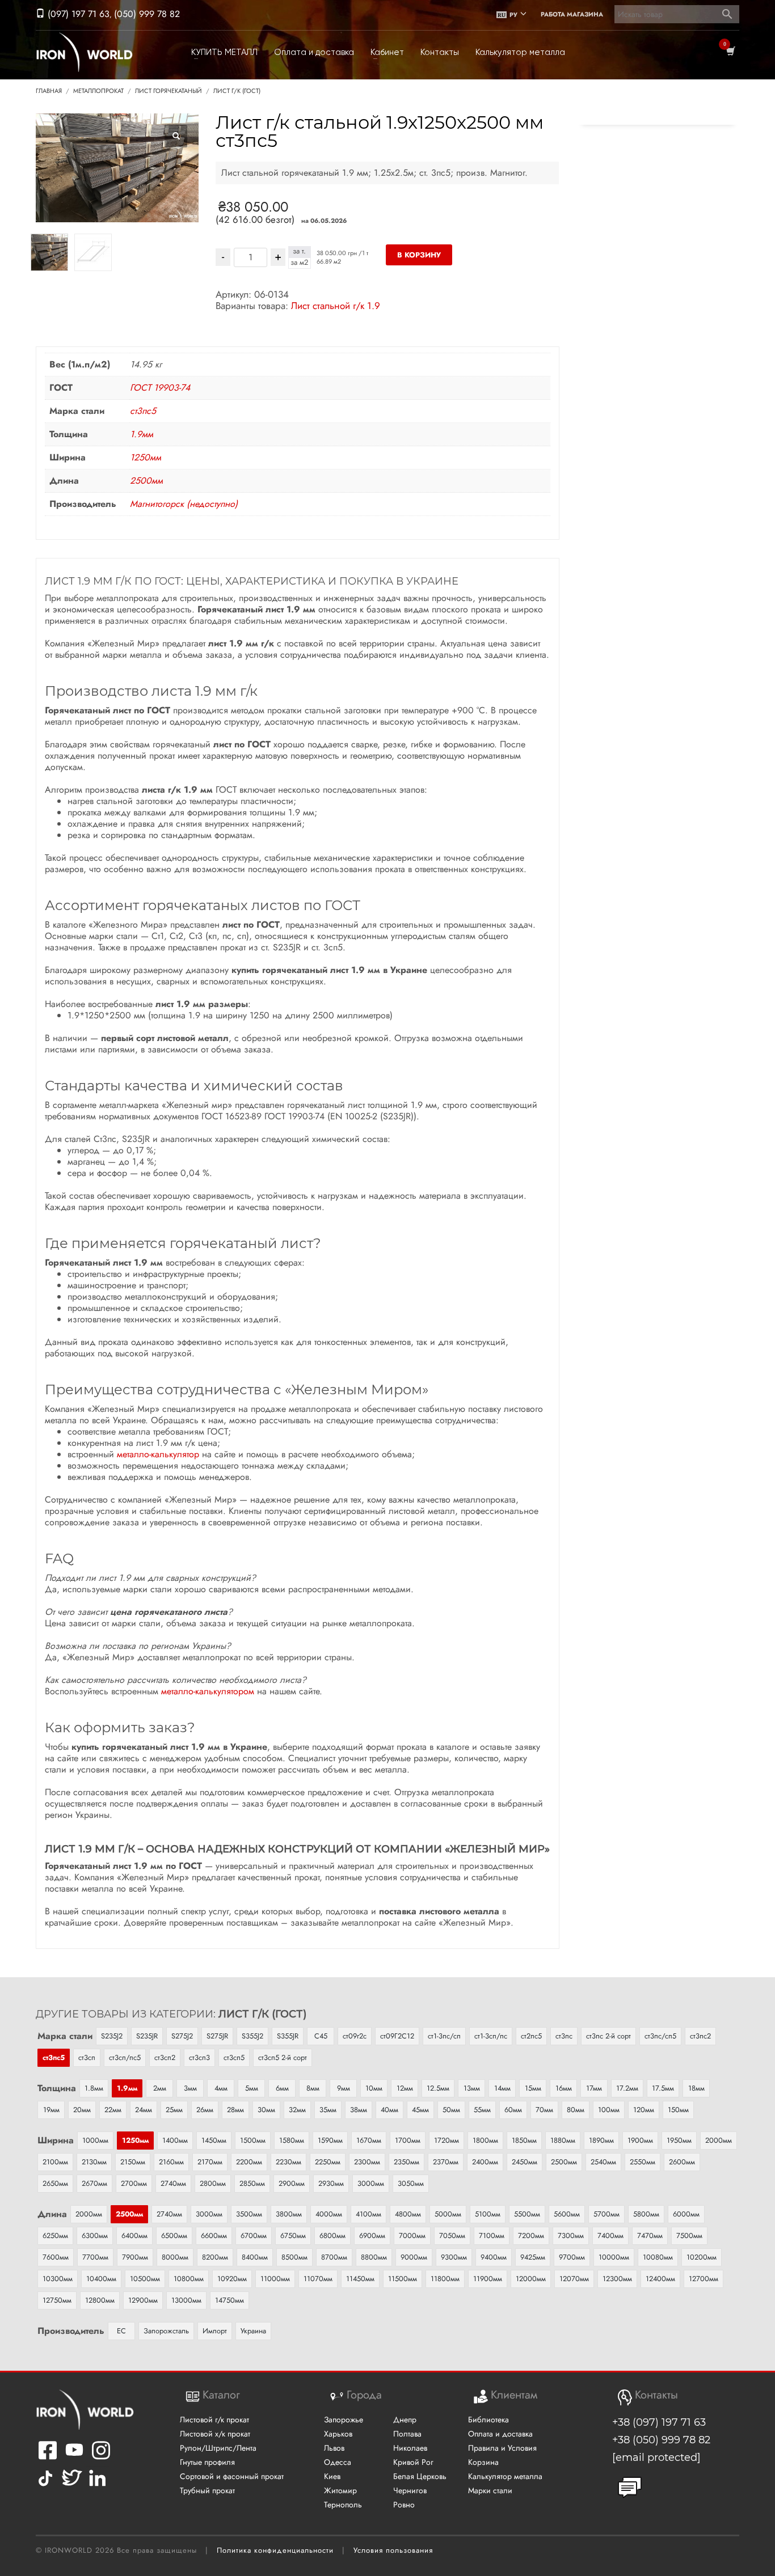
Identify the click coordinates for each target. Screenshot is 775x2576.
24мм (144, 2110)
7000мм (412, 2236)
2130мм (94, 2162)
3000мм (371, 2183)
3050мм (411, 2183)
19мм (51, 2110)
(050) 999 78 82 (147, 14)
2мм (160, 2088)
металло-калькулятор (158, 1454)
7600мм (56, 2257)
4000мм (329, 2214)
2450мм (525, 2162)
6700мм (254, 2236)
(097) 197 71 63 (77, 14)
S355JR (288, 2036)
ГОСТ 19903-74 (160, 388)
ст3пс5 (143, 411)
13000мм (186, 2300)
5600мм (567, 2214)
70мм (544, 2110)
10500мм (145, 2279)
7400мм (610, 2236)
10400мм (101, 2279)
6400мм (134, 2236)
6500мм (174, 2236)
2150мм (133, 2162)
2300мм (367, 2162)
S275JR (217, 2036)
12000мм (531, 2279)
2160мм (171, 2162)
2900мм (292, 2183)
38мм (359, 2110)
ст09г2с (355, 2036)
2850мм (252, 2183)
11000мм (275, 2279)
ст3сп (87, 2057)
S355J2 (252, 2036)
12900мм (143, 2300)
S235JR (147, 2036)
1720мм (447, 2140)
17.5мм (663, 2088)
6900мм (372, 2236)
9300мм (454, 2257)
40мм (389, 2110)
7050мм (452, 2236)
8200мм (215, 2257)
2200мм (249, 2162)
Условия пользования (393, 2550)
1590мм (330, 2140)
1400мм (175, 2140)
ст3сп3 (199, 2057)
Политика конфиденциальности (275, 2550)
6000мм (686, 2214)
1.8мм (94, 2088)
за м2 (299, 263)
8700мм (334, 2257)
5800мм (646, 2214)
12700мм (704, 2279)
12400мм (660, 2279)
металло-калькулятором (208, 1691)
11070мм (318, 2279)
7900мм (135, 2257)
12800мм (100, 2300)
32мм (297, 2110)
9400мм (494, 2257)
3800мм (289, 2214)
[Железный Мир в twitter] (71, 2486)
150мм (678, 2110)
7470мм (650, 2236)
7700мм (95, 2257)
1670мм (369, 2140)
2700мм (134, 2183)
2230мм (288, 2162)
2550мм (643, 2162)
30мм (266, 2110)
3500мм (249, 2214)
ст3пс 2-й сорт (608, 2036)
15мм (533, 2088)
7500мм (689, 2236)
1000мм (95, 2140)
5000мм (448, 2214)
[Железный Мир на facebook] (48, 2458)
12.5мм (438, 2088)
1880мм (563, 2140)
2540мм (603, 2162)
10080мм (658, 2257)
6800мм (332, 2236)
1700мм (408, 2140)
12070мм (574, 2279)
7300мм (571, 2236)
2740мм (173, 2183)
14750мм (229, 2300)
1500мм (253, 2140)
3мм (190, 2088)
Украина (253, 2331)
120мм (644, 2110)
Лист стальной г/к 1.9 (336, 306)
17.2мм (627, 2088)
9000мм (414, 2257)
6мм (282, 2088)
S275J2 (182, 2036)
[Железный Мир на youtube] (74, 2458)
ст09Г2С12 (397, 2036)
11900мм (488, 2279)
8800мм (374, 2257)
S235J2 (112, 2036)
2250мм (328, 2162)
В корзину (419, 255)
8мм (313, 2088)
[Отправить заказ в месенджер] (630, 2488)
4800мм (408, 2214)
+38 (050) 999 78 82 (661, 2440)
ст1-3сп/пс (491, 2036)
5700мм (606, 2214)
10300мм (58, 2279)
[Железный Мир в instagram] (101, 2458)
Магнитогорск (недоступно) (184, 504)
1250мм (146, 457)
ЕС (121, 2331)
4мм (221, 2088)
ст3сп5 (234, 2057)
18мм (696, 2088)
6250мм (55, 2236)
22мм (113, 2110)
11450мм (360, 2279)
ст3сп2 (165, 2057)
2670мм (94, 2183)
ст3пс (564, 2036)
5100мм (488, 2214)
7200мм (531, 2236)
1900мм (640, 2140)
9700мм (572, 2257)
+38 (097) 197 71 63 (659, 2422)
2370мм (446, 2162)
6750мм (293, 2236)
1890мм (601, 2140)
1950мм (679, 2140)
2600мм (682, 2162)
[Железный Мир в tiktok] (45, 2486)
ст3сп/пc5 (125, 2057)
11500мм (403, 2279)
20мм (82, 2110)
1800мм (485, 2140)
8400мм (255, 2257)
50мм (451, 2110)
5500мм (527, 2214)
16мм (564, 2088)
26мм (205, 2110)
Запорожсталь (166, 2331)
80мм (576, 2110)
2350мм (407, 2162)
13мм (472, 2088)
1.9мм (142, 434)
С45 (321, 2036)
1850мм (524, 2140)
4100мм (368, 2214)
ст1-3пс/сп (444, 2036)
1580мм (292, 2140)
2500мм (146, 481)
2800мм (213, 2183)
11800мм (445, 2279)
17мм (594, 2088)
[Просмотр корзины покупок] (730, 52)
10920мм (232, 2279)
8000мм (175, 2257)
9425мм (533, 2257)
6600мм (214, 2236)
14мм (502, 2088)
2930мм (331, 2183)
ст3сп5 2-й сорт (283, 2057)
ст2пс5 (531, 2036)
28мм (235, 2110)
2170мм (210, 2162)
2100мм (55, 2162)
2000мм (719, 2140)
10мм (374, 2088)
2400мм (485, 2162)
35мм (328, 2110)
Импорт (215, 2331)
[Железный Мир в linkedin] (99, 2486)
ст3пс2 (700, 2036)
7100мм (492, 2236)
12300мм (617, 2279)
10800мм (189, 2279)
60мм (513, 2110)
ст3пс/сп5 (660, 2036)
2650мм (55, 2183)
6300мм (95, 2236)
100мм (609, 2110)
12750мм (57, 2300)
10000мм (614, 2257)
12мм (405, 2088)
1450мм (214, 2140)
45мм (420, 2110)
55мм (482, 2110)
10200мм (702, 2257)
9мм (344, 2088)
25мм (174, 2110)
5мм (252, 2088)
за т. (299, 251)
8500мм (294, 2257)
